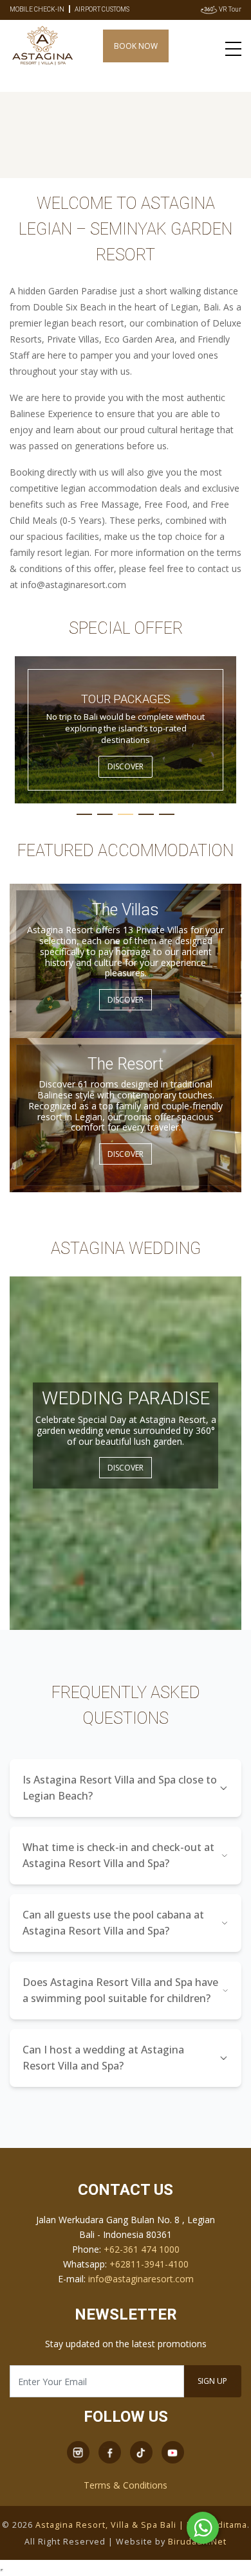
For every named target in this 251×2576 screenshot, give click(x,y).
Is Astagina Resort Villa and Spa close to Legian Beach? (120, 1788)
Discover (126, 1000)
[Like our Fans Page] (110, 2452)
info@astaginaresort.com (141, 2279)
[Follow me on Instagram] (78, 2452)
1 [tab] (84, 814)
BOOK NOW (136, 46)
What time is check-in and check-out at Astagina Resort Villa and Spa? (118, 1855)
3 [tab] (126, 814)
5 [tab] (167, 814)
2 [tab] (105, 814)
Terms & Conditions (126, 2485)
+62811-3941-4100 (149, 2264)
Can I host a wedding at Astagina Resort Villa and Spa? (103, 2058)
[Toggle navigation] (233, 48)
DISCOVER (126, 766)
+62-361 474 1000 (142, 2249)
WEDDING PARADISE (126, 1398)
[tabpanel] (126, 730)
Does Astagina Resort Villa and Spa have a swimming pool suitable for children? (120, 1990)
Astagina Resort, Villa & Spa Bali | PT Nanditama (141, 2525)
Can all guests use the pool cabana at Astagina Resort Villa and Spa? (113, 1923)
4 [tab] (146, 814)
